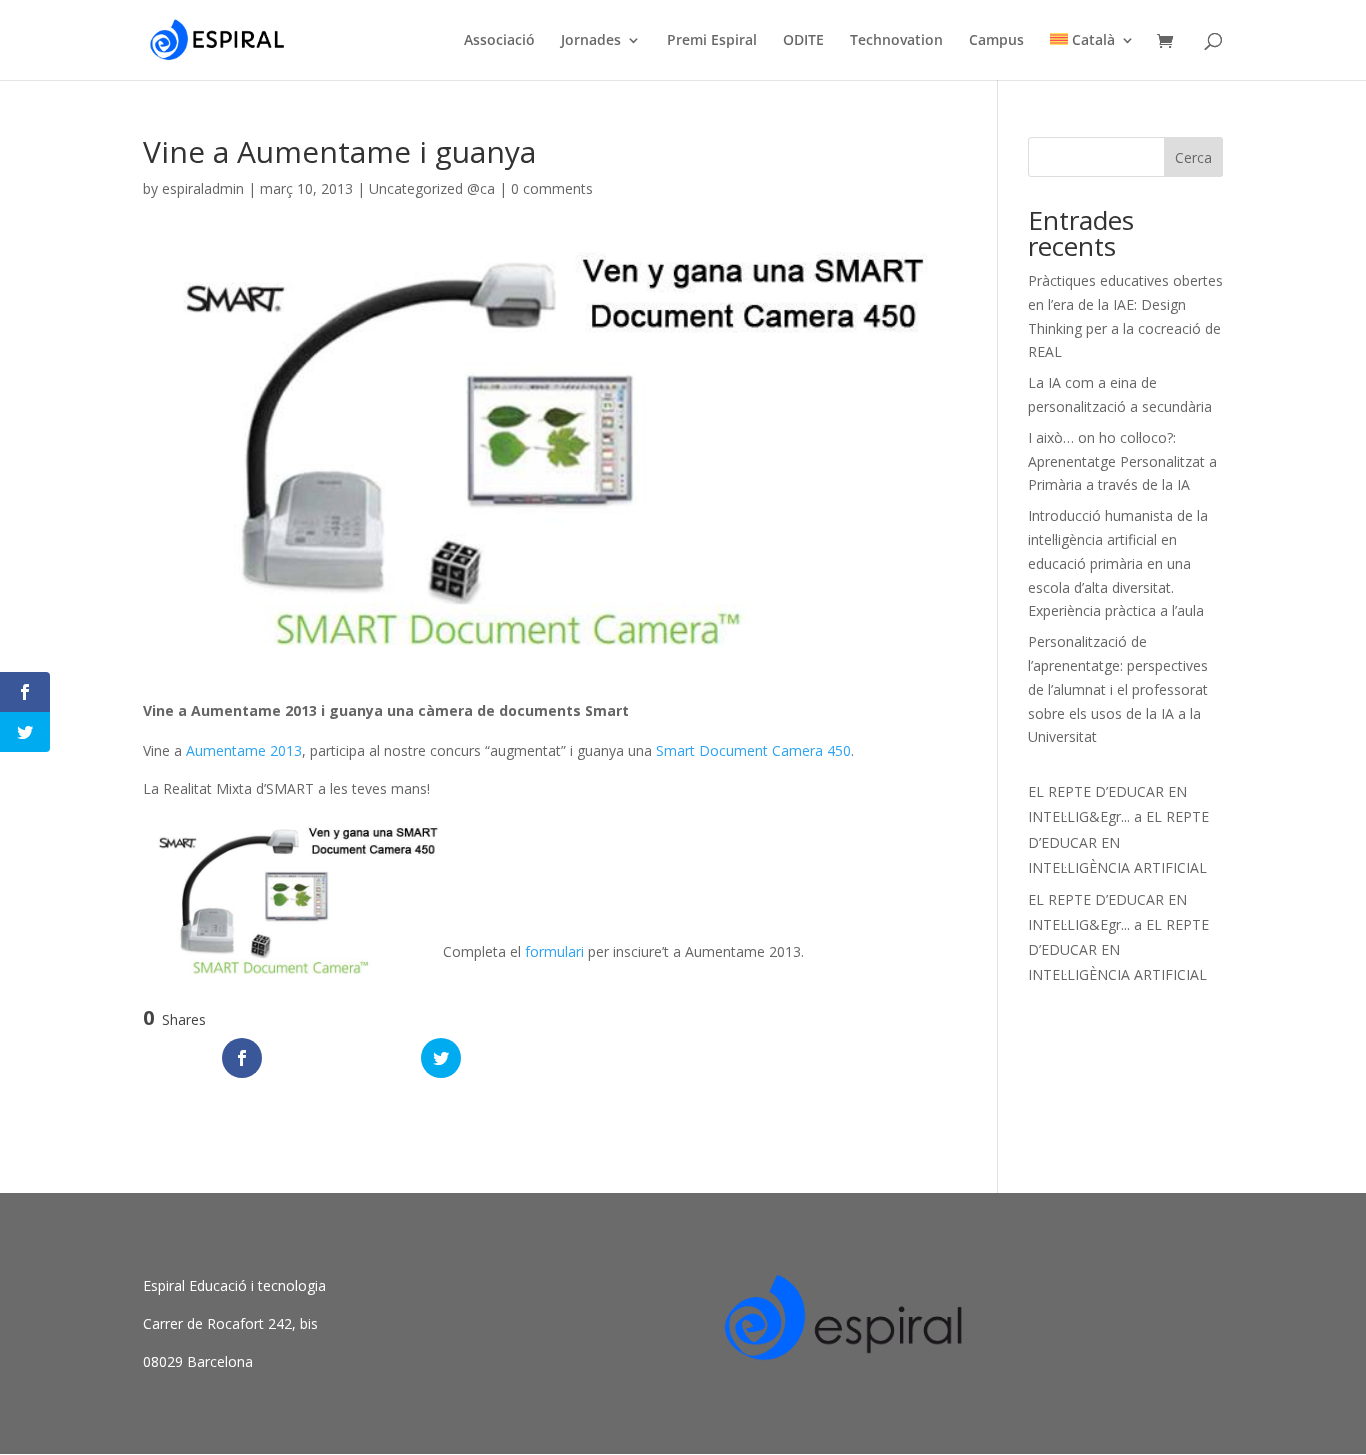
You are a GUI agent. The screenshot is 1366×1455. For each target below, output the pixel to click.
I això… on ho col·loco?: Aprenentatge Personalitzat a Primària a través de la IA (1122, 461)
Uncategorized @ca (432, 188)
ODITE (803, 41)
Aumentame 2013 (244, 750)
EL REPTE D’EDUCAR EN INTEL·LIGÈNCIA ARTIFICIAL (1118, 841)
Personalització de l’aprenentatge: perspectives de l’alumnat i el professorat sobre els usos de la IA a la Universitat (1118, 689)
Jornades (591, 41)
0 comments (552, 188)
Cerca (1193, 157)
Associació (499, 41)
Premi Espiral (712, 41)
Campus (996, 41)
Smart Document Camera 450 (753, 750)
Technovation (896, 41)
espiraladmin (203, 188)
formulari (554, 951)
